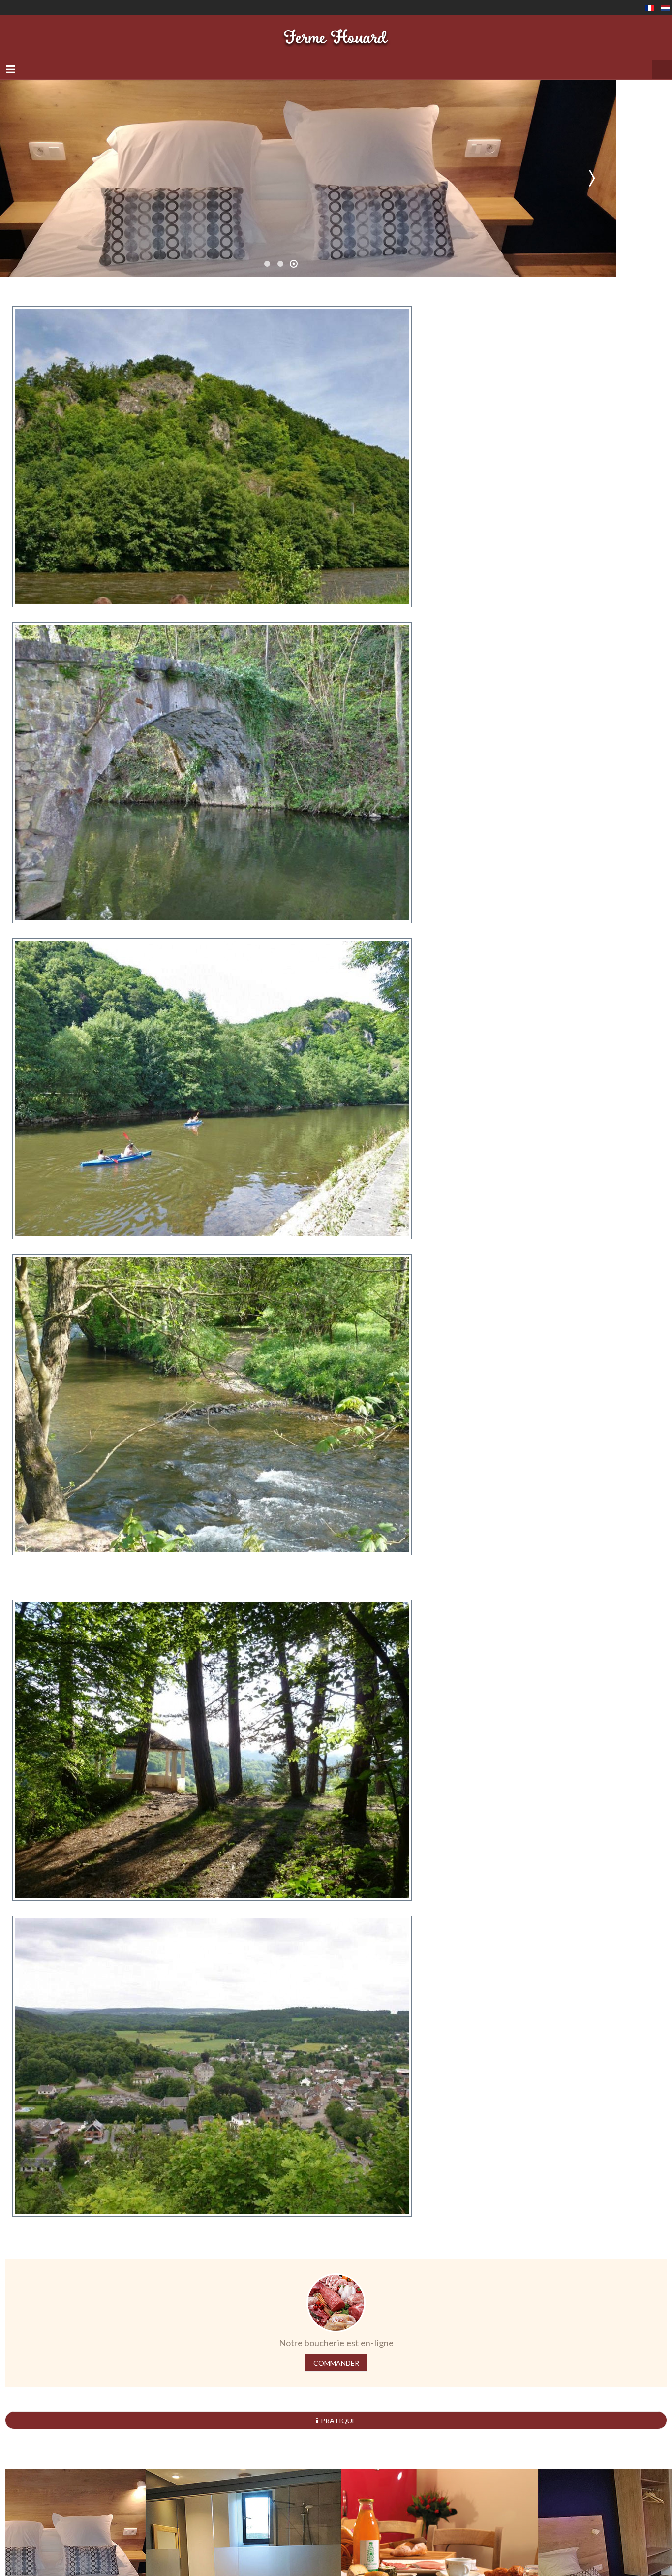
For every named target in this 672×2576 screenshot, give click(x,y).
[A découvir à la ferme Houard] (212, 447)
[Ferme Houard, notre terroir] (336, 32)
